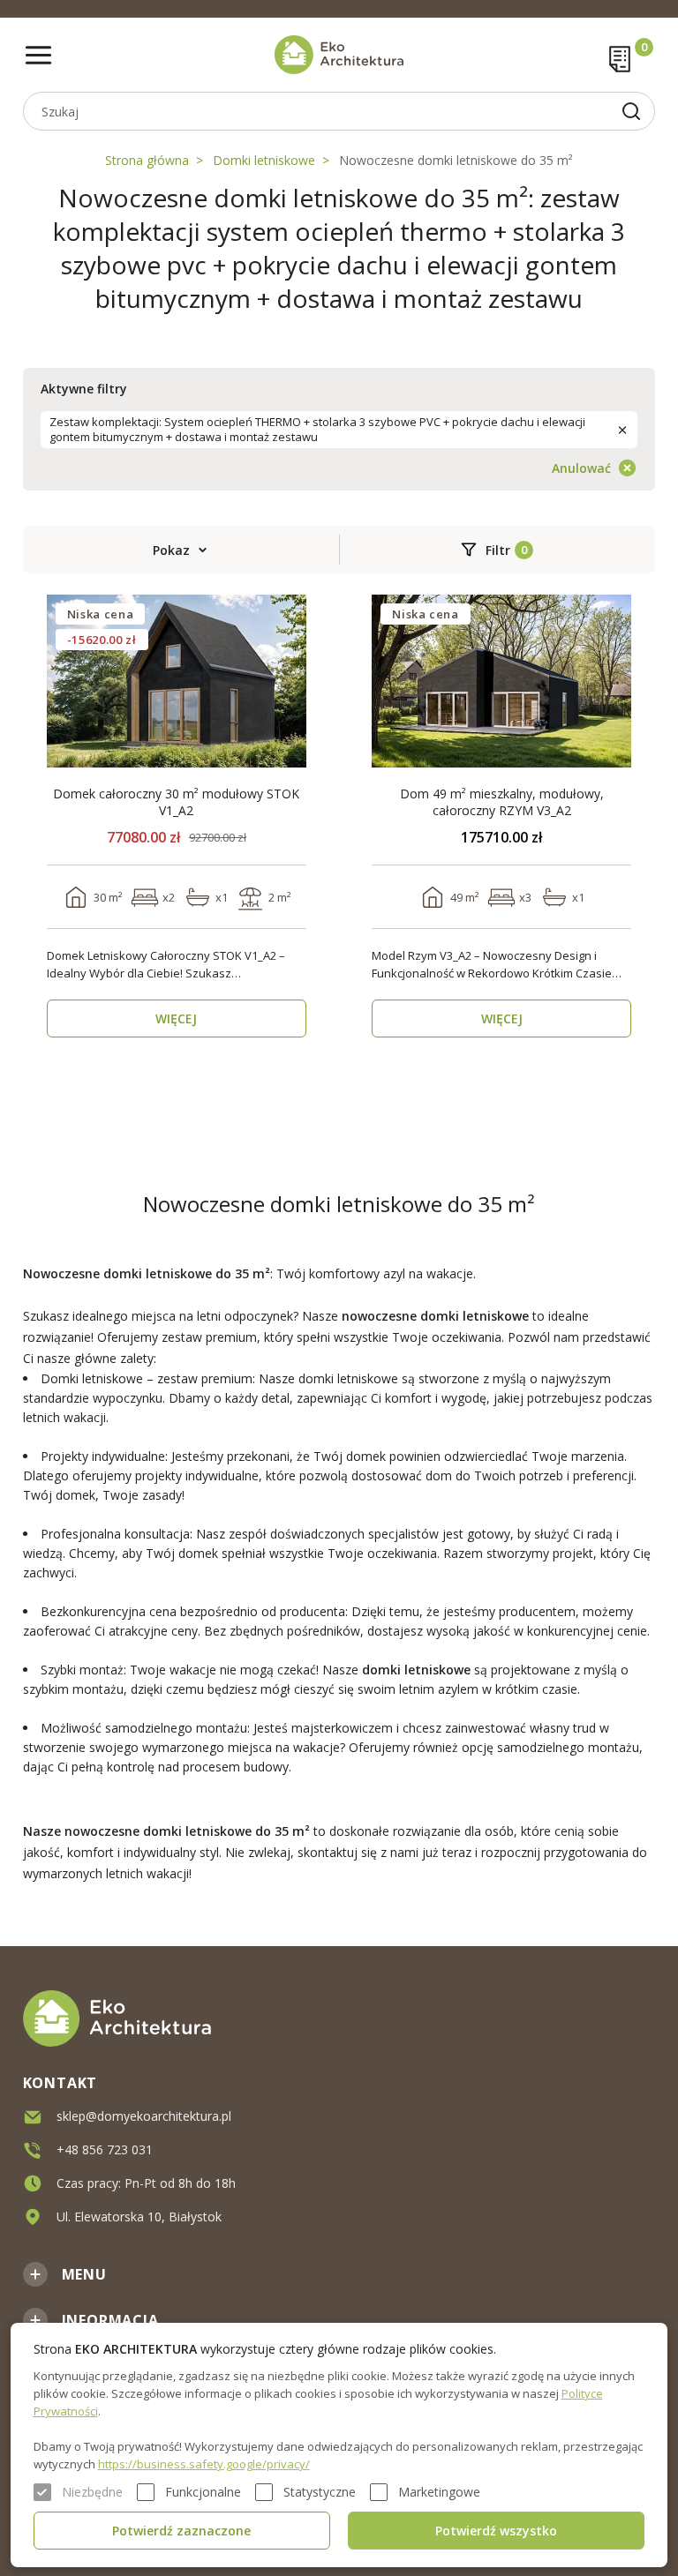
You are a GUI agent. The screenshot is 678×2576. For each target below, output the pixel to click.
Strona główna (147, 160)
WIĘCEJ (176, 1018)
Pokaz (171, 550)
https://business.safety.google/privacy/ (204, 2464)
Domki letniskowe (264, 160)
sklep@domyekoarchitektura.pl (144, 2116)
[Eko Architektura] (339, 55)
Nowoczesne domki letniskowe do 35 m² (456, 160)
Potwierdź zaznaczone (181, 2531)
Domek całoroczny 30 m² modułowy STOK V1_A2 (176, 802)
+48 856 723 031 (105, 2149)
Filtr (498, 550)
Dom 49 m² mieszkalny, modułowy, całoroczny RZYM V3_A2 (502, 802)
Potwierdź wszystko (496, 2531)
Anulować (581, 468)
